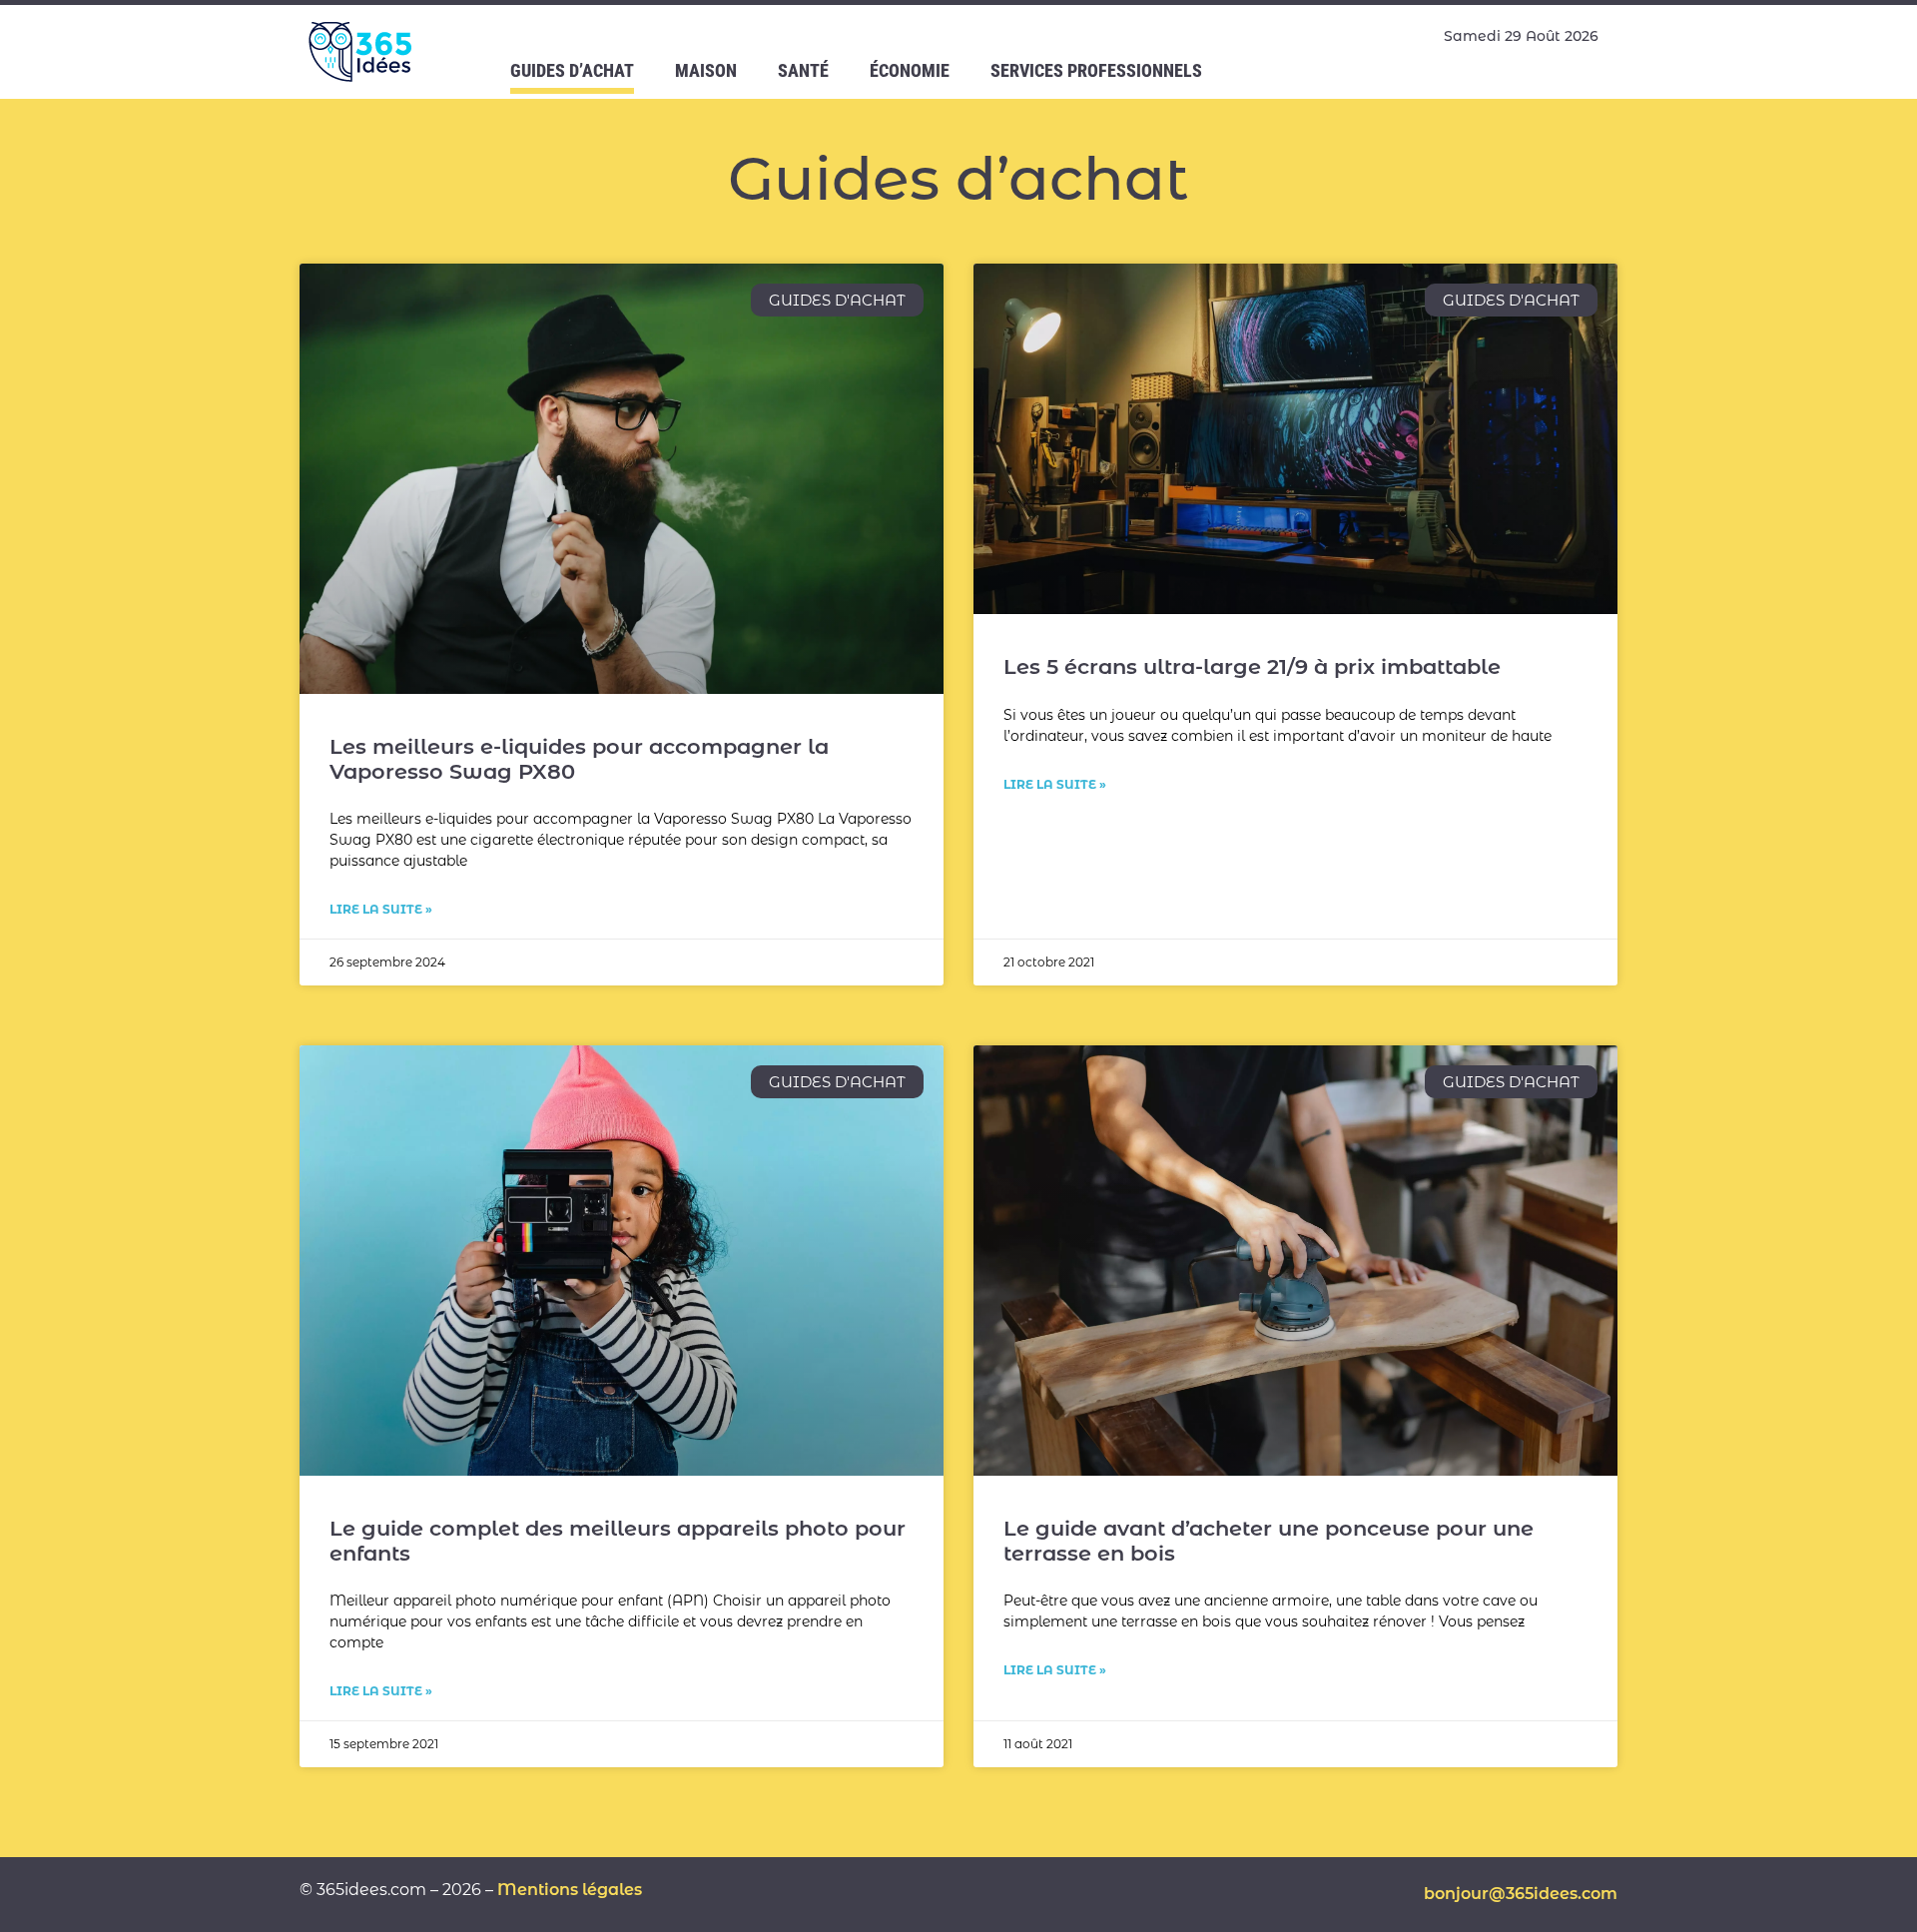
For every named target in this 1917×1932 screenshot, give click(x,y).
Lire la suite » (381, 909)
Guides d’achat (572, 70)
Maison (706, 70)
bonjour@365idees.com (1521, 1894)
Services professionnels (1096, 70)
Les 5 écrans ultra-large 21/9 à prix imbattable (1252, 666)
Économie (910, 70)
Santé (803, 70)
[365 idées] (362, 52)
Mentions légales (570, 1890)
